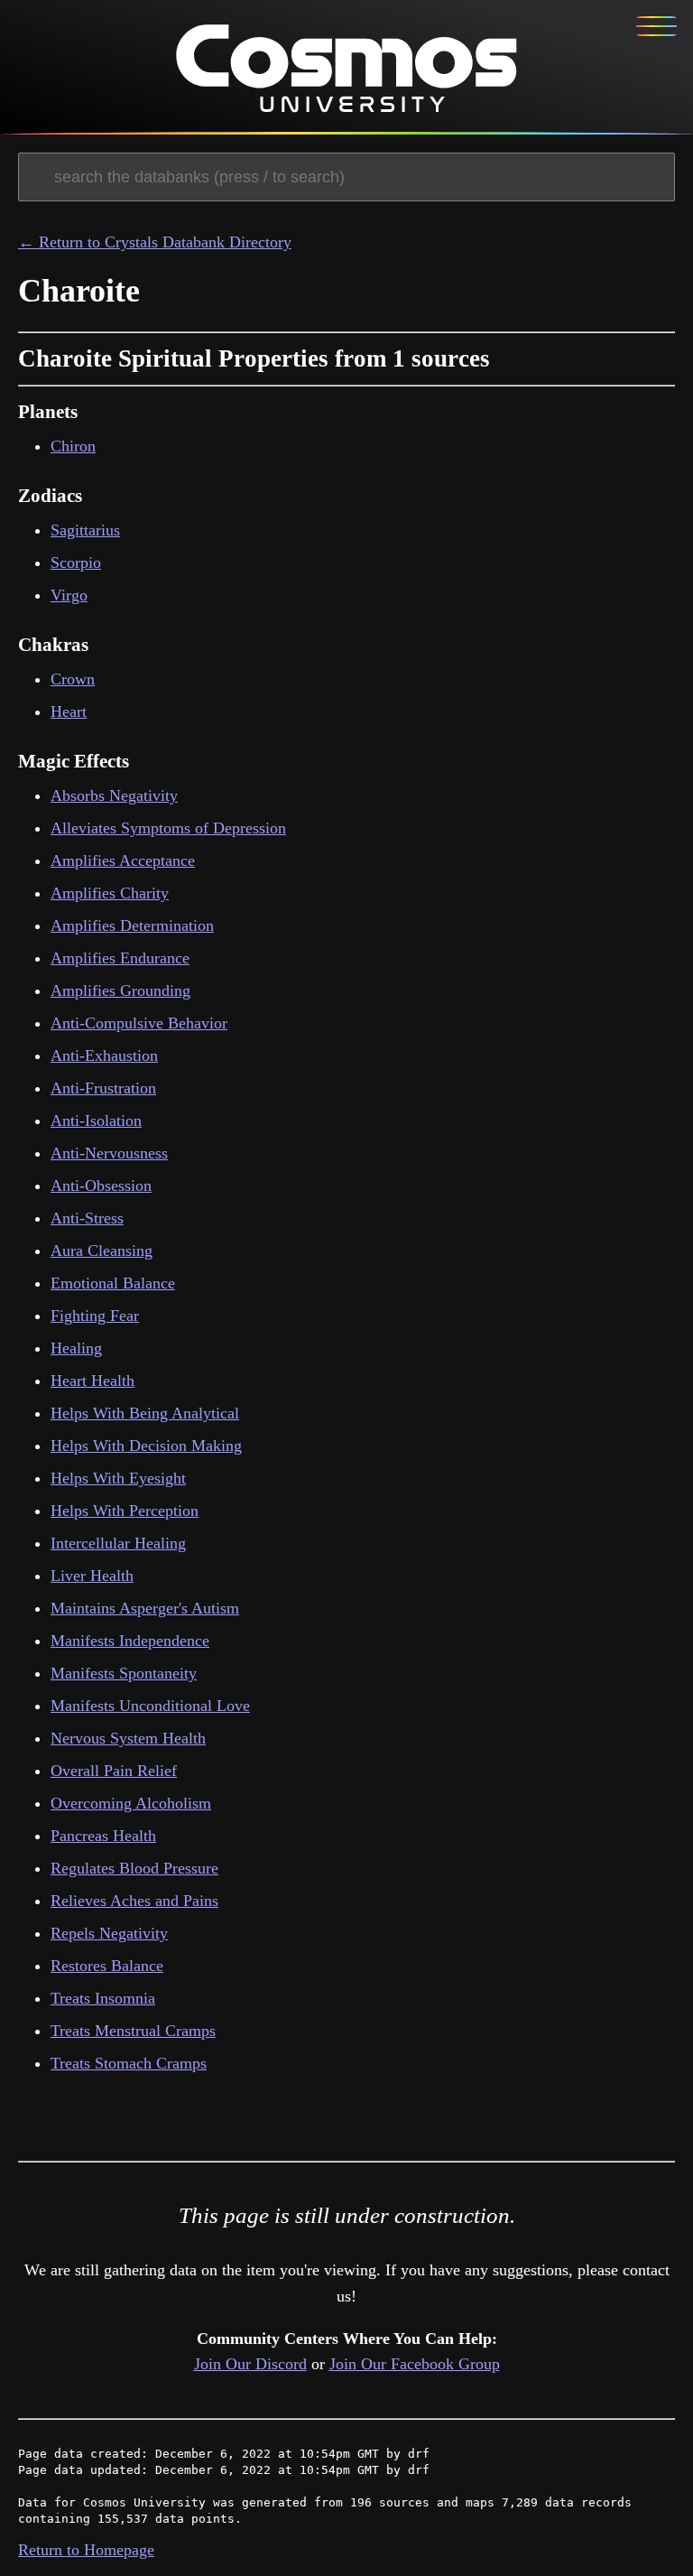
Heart (69, 711)
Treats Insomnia (103, 1998)
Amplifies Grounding (120, 990)
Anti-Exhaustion (104, 1056)
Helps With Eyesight (118, 1478)
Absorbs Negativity (114, 795)
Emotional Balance (113, 1283)
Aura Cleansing (102, 1251)
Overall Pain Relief (114, 1771)
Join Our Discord (250, 2364)
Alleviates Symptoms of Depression (168, 828)
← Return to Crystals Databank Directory (155, 242)
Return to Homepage (86, 2550)
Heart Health (92, 1381)
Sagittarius (85, 530)
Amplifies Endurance (120, 958)
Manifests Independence (130, 1641)
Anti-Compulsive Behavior (139, 1023)
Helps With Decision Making (146, 1446)
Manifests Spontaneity (124, 1673)
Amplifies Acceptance (123, 860)
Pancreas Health (103, 1836)
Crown (73, 679)
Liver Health (92, 1576)
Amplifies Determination (132, 925)
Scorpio (76, 563)
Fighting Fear (95, 1316)
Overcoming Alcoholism (131, 1803)
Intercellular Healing (118, 1543)
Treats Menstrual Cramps (133, 2031)
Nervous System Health (128, 1738)
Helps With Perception (125, 1511)
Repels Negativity (109, 1933)
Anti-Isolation (96, 1121)
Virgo (69, 595)
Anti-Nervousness (109, 1153)
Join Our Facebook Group (415, 2364)
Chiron (73, 446)
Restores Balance (107, 1966)
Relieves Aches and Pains (134, 1901)
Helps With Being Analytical (145, 1413)
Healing (76, 1348)
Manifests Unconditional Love (150, 1706)
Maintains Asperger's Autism (145, 1608)
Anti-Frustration (103, 1088)
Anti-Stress (87, 1218)
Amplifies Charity (110, 893)
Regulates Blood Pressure (134, 1868)
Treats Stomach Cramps (129, 2063)
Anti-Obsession (101, 1186)
